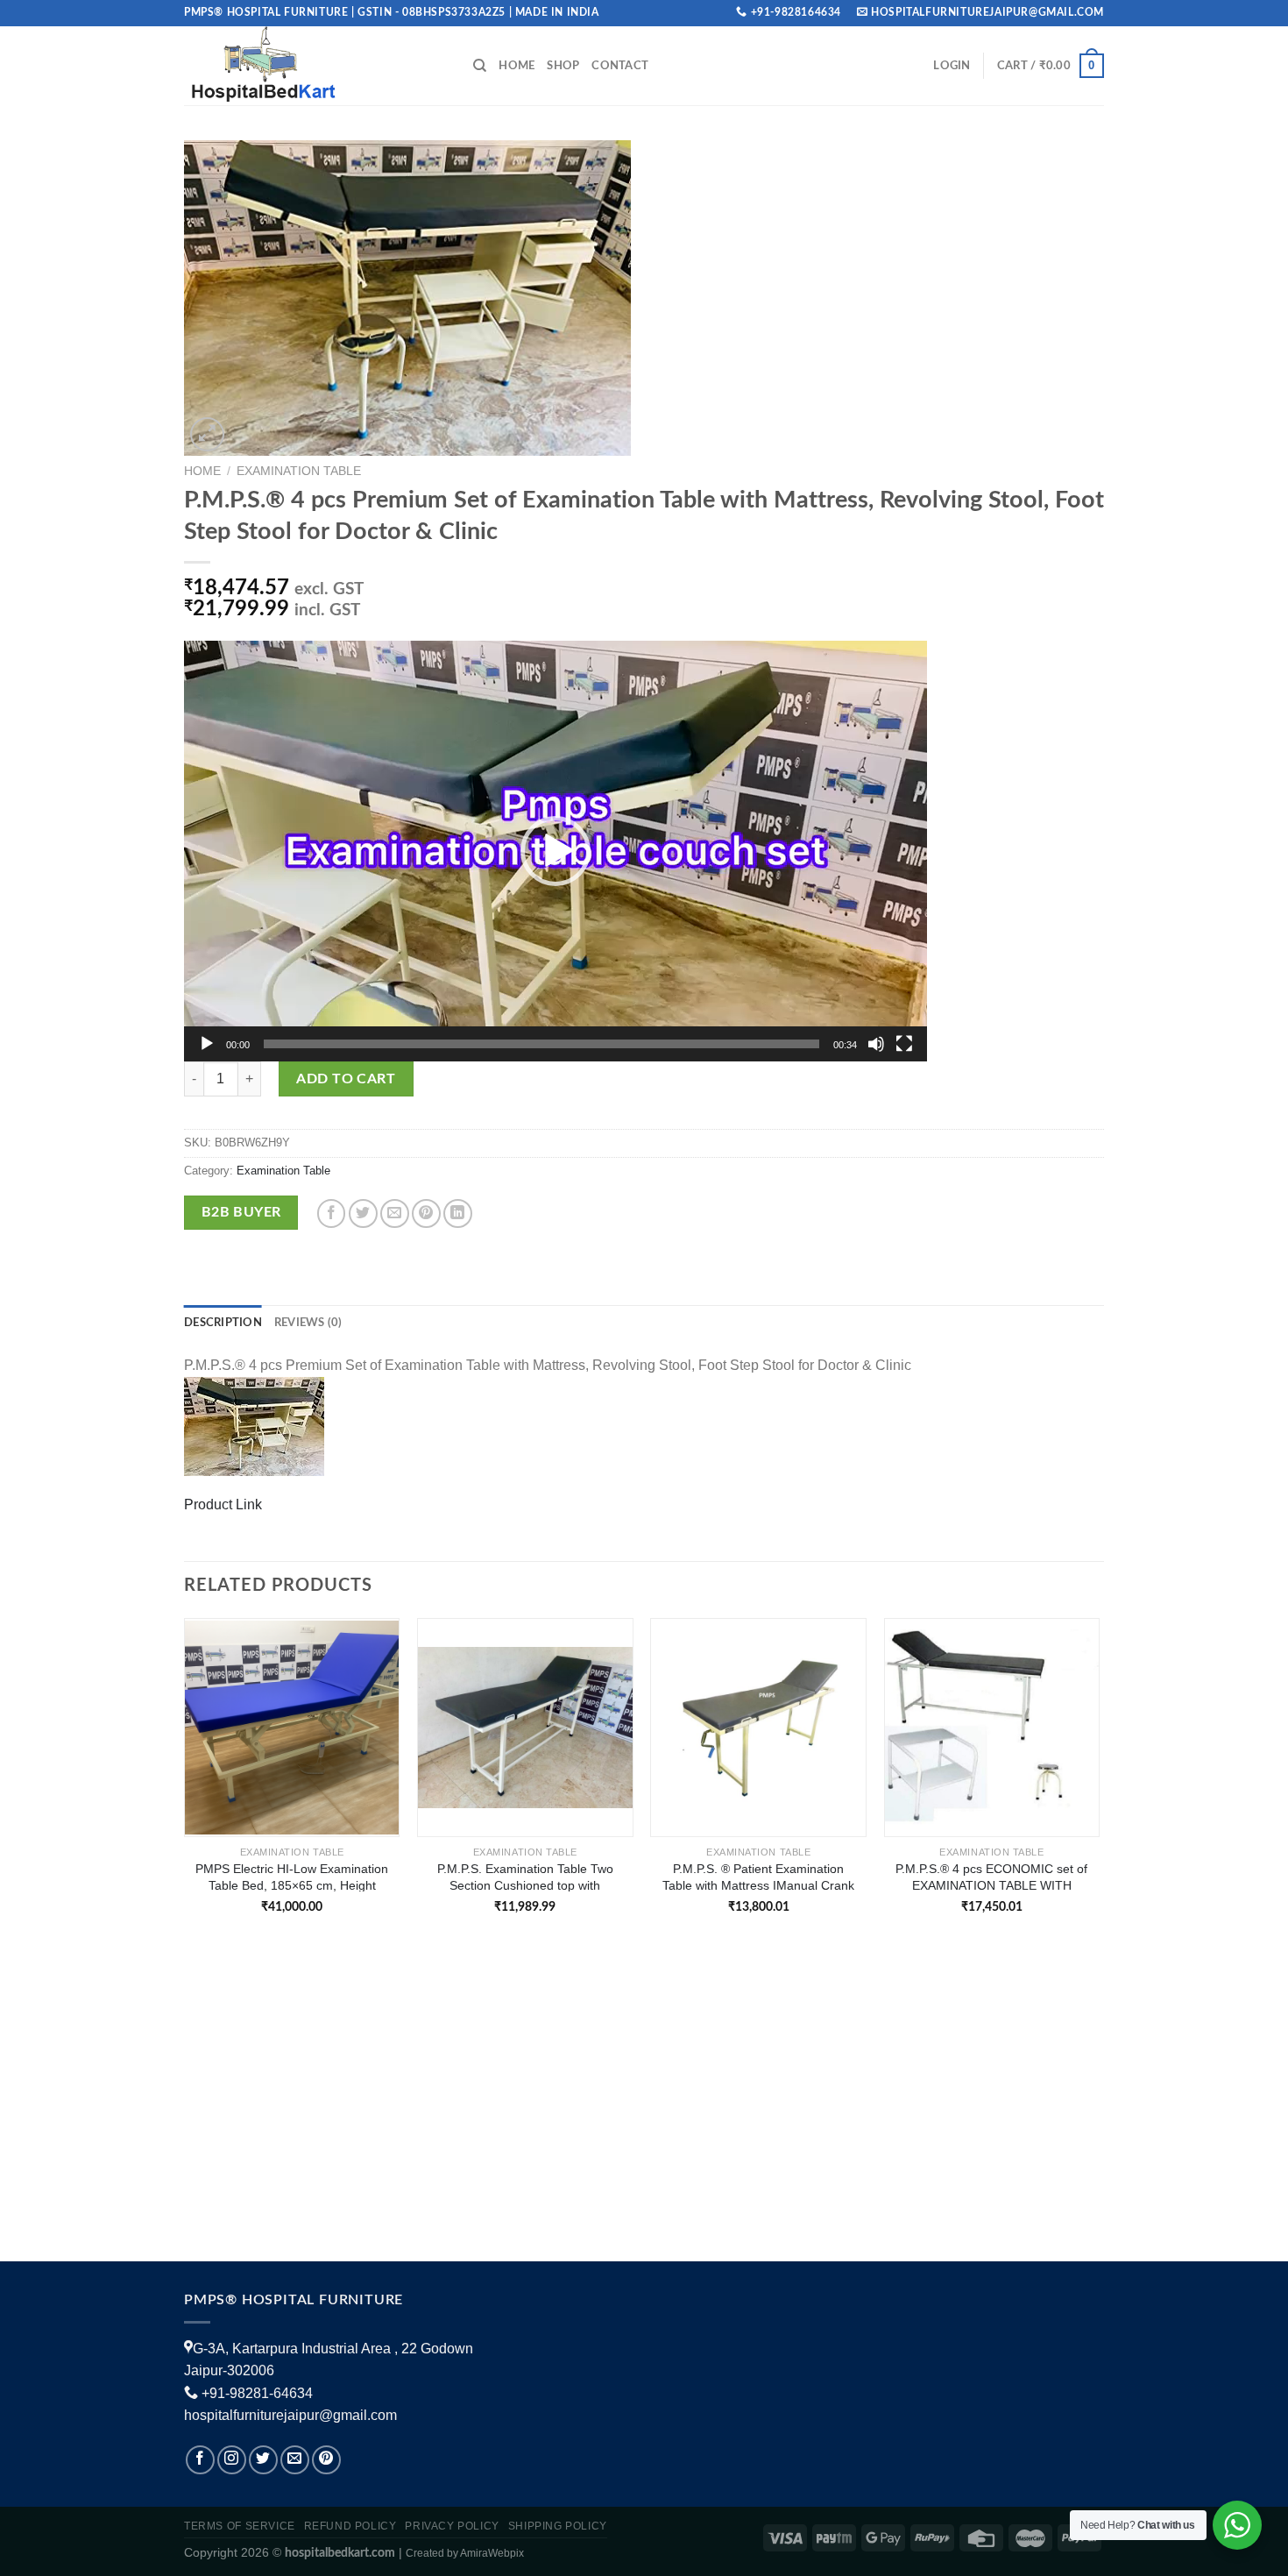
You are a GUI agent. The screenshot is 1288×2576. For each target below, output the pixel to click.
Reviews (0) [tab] (308, 1323)
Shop (563, 66)
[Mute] (876, 1044)
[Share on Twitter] (363, 1213)
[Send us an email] (295, 2460)
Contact (620, 66)
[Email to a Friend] (395, 1213)
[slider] (541, 1044)
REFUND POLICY (350, 2526)
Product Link (223, 1504)
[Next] (1099, 1781)
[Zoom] (207, 434)
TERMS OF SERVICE (240, 2526)
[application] (556, 851)
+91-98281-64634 (257, 2393)
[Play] (207, 1044)
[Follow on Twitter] (263, 2460)
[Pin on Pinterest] (426, 1213)
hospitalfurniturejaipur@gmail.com (290, 2415)
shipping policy (558, 2526)
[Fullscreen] (904, 1044)
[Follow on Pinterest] (326, 2460)
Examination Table (299, 471)
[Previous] (185, 1781)
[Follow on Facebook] (200, 2460)
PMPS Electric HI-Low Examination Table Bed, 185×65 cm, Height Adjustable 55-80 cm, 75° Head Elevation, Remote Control (292, 1877)
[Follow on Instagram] (232, 2460)
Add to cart (346, 1079)
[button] (556, 851)
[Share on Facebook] (332, 1213)
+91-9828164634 (796, 12)
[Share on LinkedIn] (458, 1213)
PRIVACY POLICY (452, 2526)
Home (517, 66)
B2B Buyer (241, 1213)
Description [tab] (223, 1323)
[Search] (480, 66)
